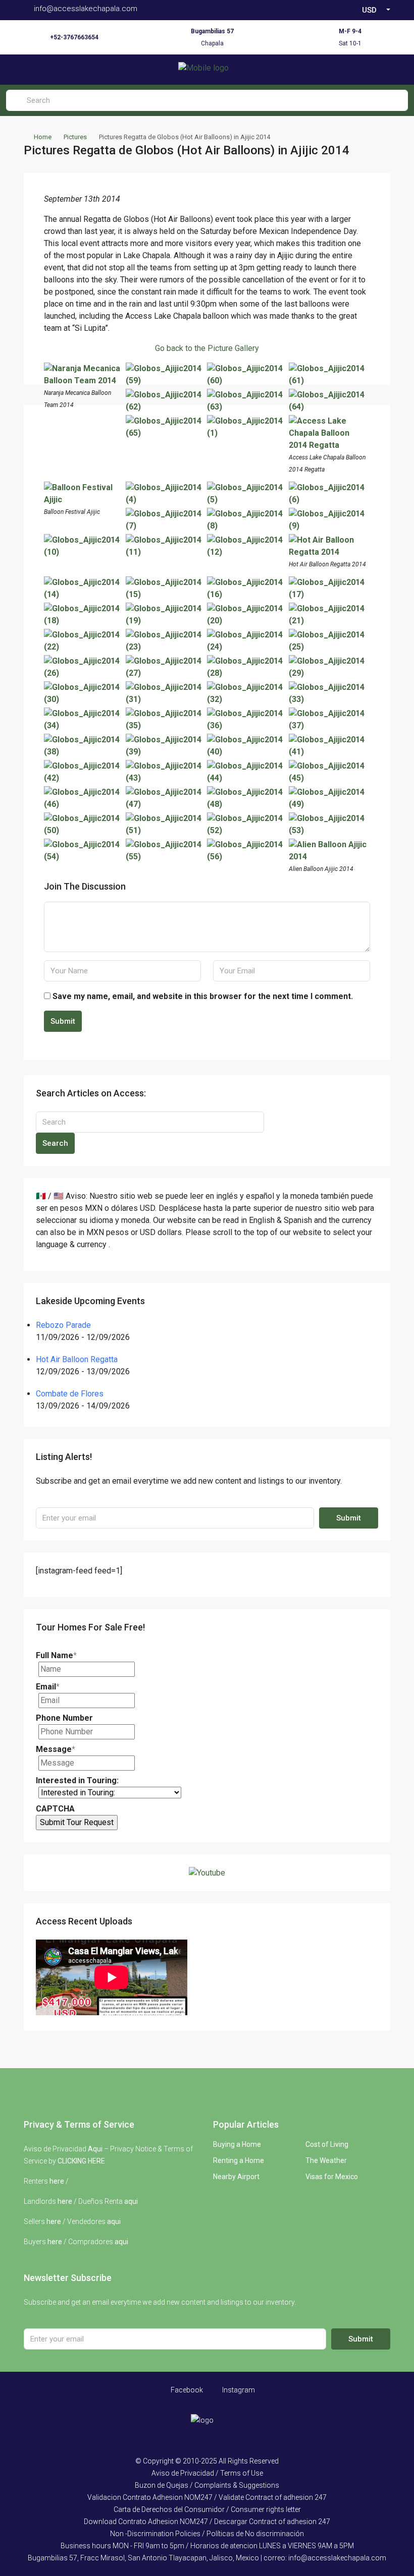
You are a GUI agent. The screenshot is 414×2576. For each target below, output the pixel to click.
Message (56, 1749)
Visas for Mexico (332, 2177)
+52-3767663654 (74, 37)
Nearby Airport (236, 2177)
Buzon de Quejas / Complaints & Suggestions (207, 2485)
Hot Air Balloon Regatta (77, 1359)
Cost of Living (327, 2144)
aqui (131, 2201)
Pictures (75, 137)
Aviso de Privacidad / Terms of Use (207, 2473)
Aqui (95, 2149)
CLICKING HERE (81, 2161)
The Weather (326, 2160)
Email (48, 1687)
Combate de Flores (70, 1394)
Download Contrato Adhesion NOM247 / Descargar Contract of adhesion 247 (207, 2522)
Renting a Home (239, 2160)
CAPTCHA (55, 1809)
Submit (63, 1021)
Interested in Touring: (77, 1780)
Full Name (56, 1655)
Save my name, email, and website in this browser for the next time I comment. (203, 996)
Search (55, 1143)
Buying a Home (237, 2144)
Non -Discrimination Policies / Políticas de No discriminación (207, 2534)
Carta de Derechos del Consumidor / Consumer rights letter (207, 2509)
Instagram (238, 2390)
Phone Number (64, 1718)
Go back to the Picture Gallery (207, 348)
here (57, 2181)
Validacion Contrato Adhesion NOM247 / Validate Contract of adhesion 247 (207, 2497)
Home (43, 137)
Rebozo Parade (63, 1325)
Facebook (186, 2390)
